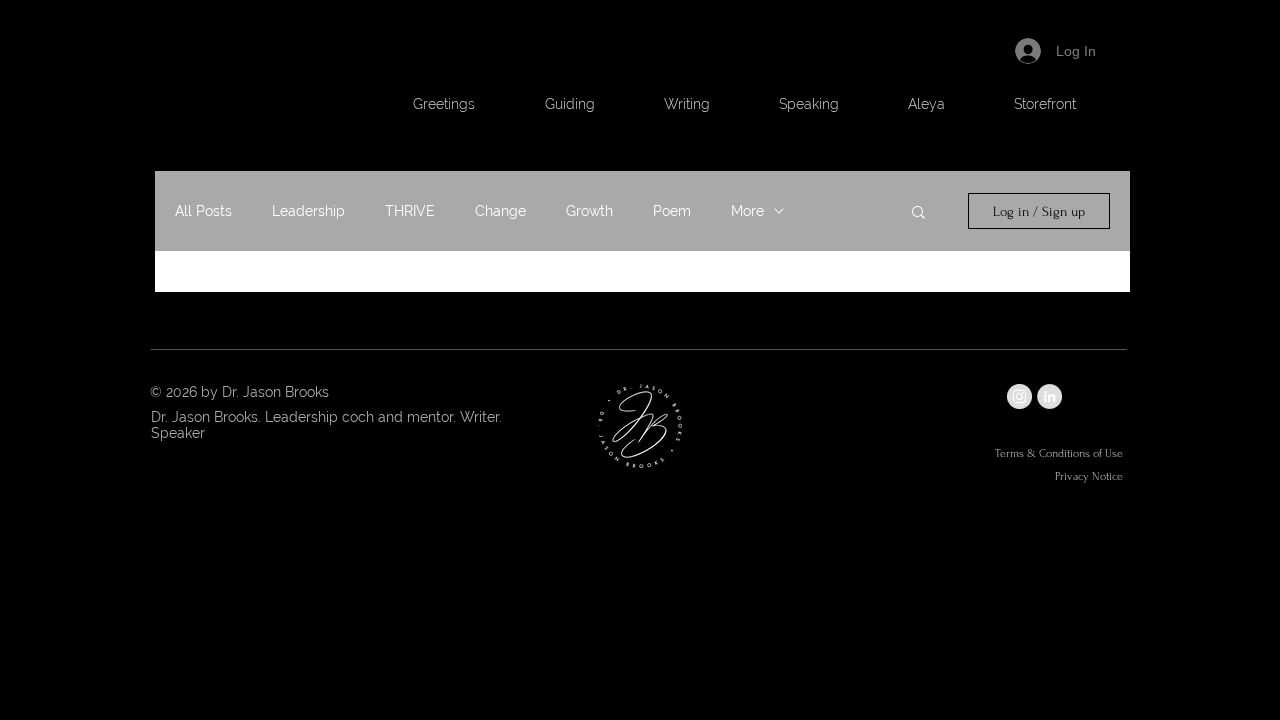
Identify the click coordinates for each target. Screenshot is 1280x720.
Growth (589, 211)
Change (500, 211)
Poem (672, 211)
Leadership (308, 211)
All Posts (203, 211)
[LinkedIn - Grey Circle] (1049, 396)
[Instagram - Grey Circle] (1019, 396)
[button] (569, 104)
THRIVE (410, 211)
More (747, 211)
